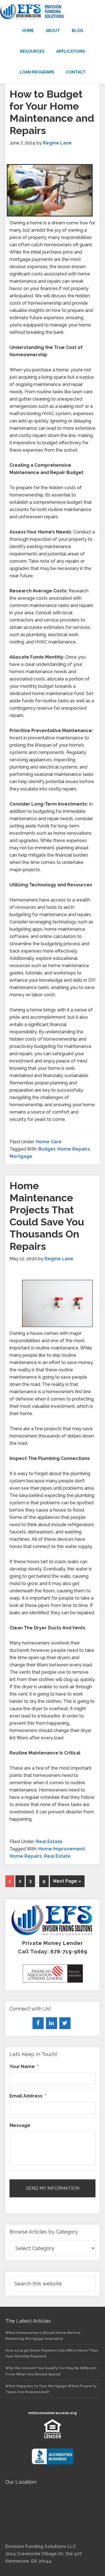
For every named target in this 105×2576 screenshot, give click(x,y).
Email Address (28, 2096)
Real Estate (49, 1842)
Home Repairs (74, 1149)
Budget (47, 1149)
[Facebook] (38, 2023)
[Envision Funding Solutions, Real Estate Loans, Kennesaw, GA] (53, 2458)
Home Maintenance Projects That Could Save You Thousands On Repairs (47, 1216)
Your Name (24, 2066)
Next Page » (67, 1881)
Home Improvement (62, 1849)
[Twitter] (65, 2023)
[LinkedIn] (52, 2023)
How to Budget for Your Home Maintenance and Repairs (52, 112)
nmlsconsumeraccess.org (53, 2413)
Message (20, 2125)
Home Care (49, 1142)
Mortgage (21, 1156)
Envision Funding (53, 12)
